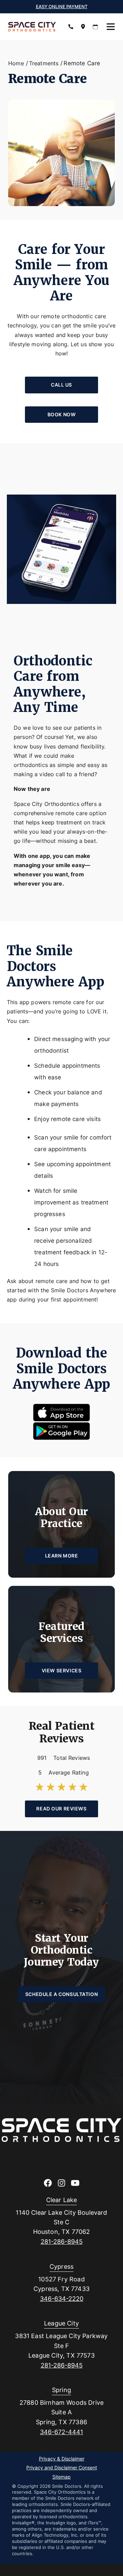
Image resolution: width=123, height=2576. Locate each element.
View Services (61, 1670)
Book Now (62, 414)
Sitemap (61, 2477)
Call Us (61, 385)
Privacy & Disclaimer (62, 2459)
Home (16, 63)
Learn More (62, 1556)
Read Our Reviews (61, 1809)
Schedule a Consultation (61, 1994)
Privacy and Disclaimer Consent (62, 2468)
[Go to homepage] (33, 27)
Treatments (44, 63)
